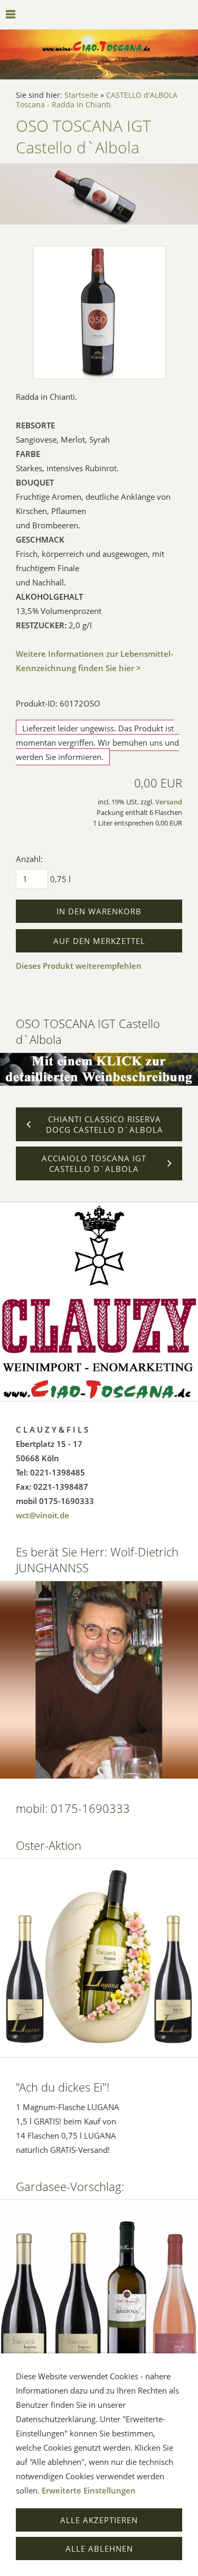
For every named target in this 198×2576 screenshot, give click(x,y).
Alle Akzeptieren (99, 2520)
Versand (169, 802)
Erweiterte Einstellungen (89, 2490)
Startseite (81, 95)
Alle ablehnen (99, 2549)
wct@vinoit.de (43, 1515)
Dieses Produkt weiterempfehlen (79, 966)
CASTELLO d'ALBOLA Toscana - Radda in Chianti (97, 100)
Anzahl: (29, 859)
